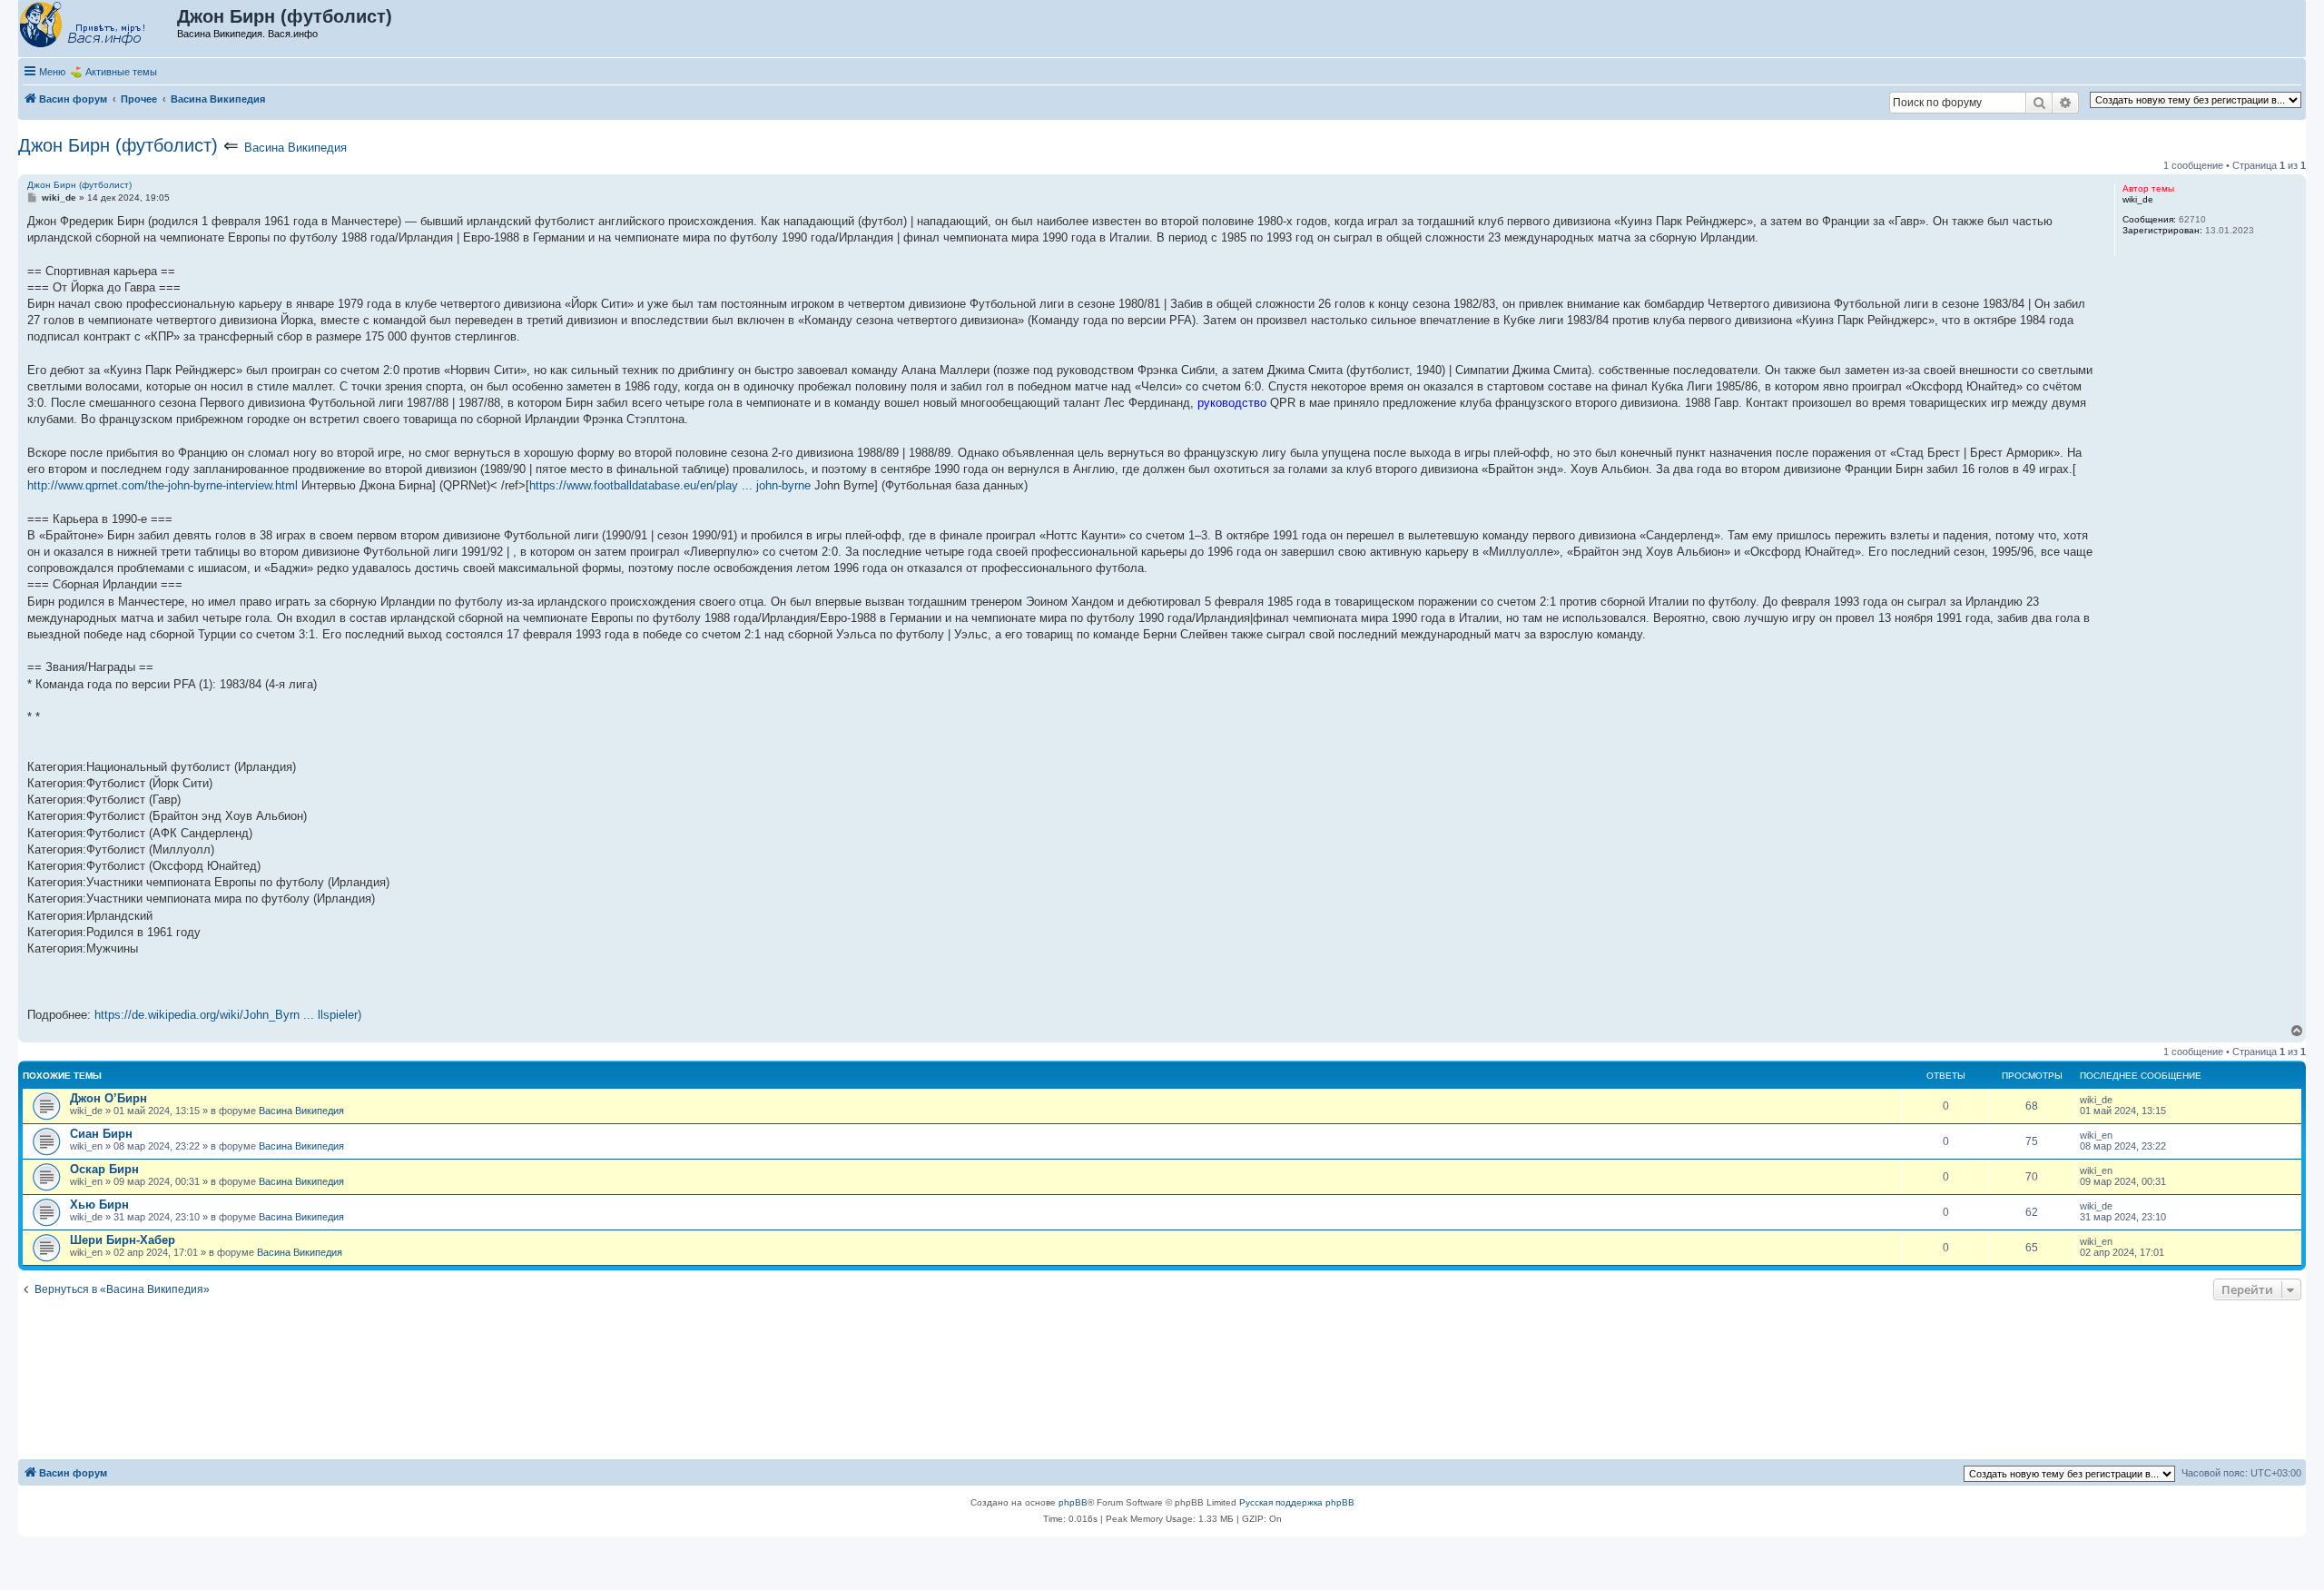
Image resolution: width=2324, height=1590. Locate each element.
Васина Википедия (295, 148)
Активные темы (121, 72)
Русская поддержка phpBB (1297, 1502)
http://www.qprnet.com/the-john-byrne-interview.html (162, 485)
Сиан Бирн (101, 1134)
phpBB (1073, 1502)
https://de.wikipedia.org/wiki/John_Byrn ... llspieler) (228, 1015)
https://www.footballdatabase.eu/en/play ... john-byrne (670, 485)
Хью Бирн (99, 1205)
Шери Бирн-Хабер (123, 1240)
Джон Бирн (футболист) (118, 145)
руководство (1232, 403)
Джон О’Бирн (108, 1098)
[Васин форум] (98, 25)
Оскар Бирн (104, 1169)
